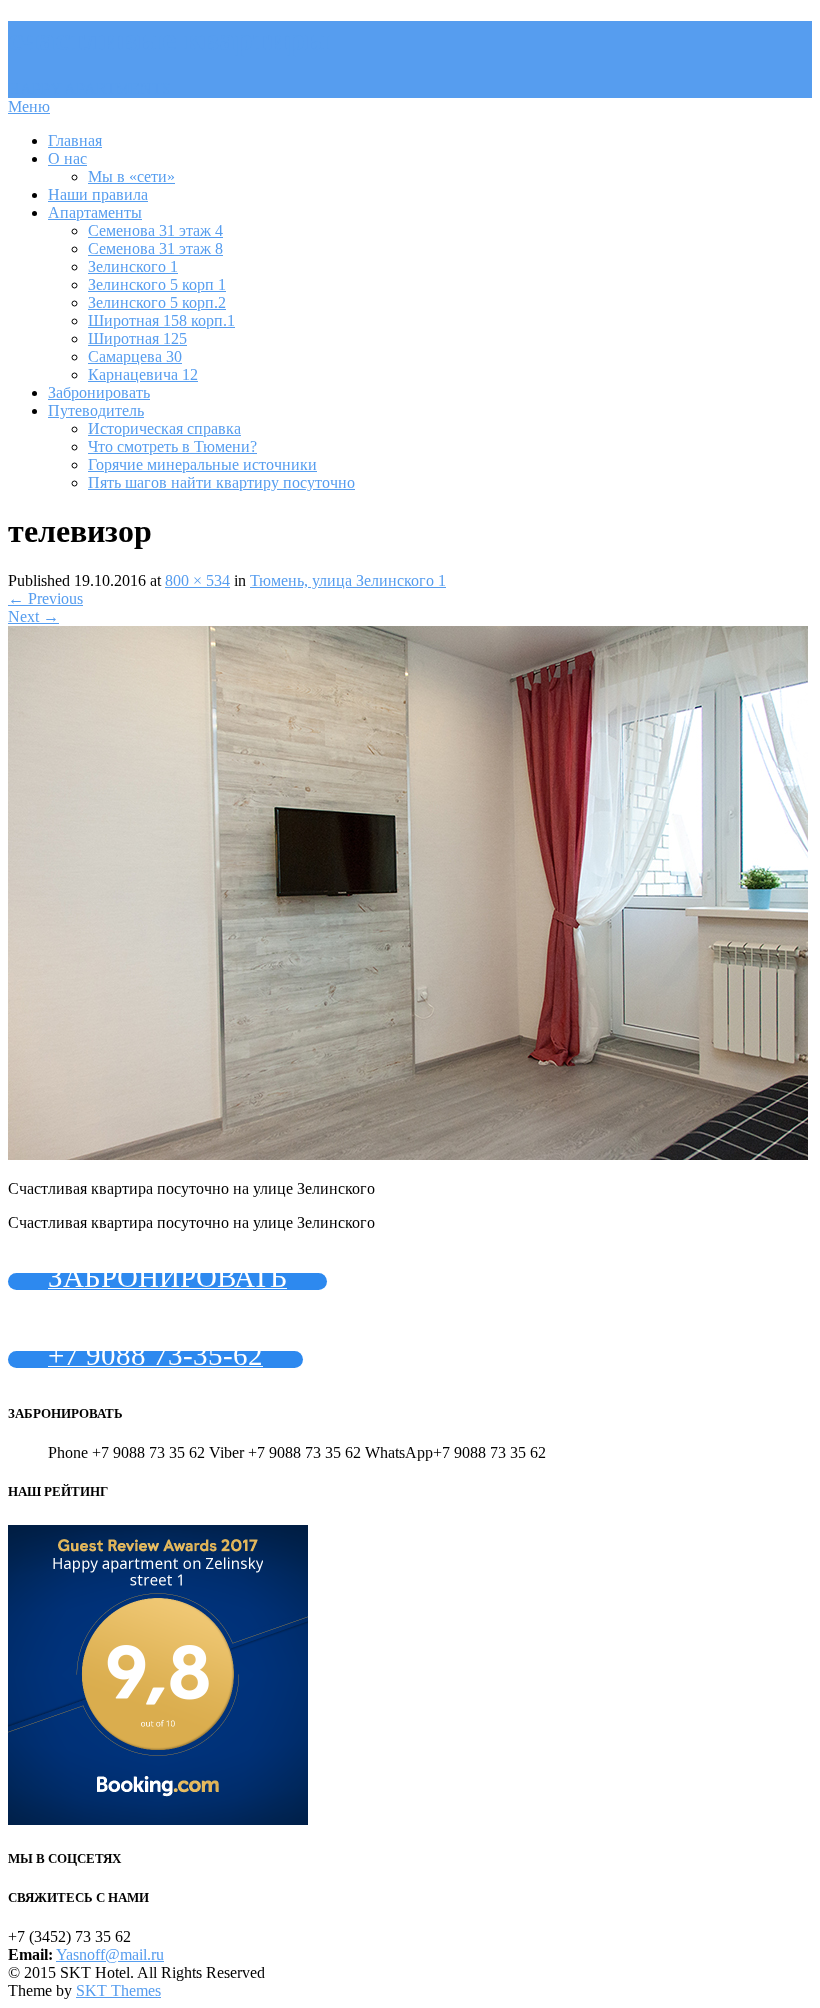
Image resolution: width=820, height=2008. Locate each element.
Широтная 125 (137, 338)
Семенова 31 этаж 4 (155, 230)
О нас (67, 158)
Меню (29, 106)
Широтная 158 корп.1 (161, 320)
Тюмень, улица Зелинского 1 (348, 580)
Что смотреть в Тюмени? (172, 446)
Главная (75, 140)
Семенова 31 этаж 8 (155, 248)
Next (33, 616)
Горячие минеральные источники (202, 464)
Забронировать (99, 392)
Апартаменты (95, 212)
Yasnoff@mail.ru (110, 1954)
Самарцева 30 (135, 356)
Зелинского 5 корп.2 (157, 302)
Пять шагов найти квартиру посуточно (221, 482)
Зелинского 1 (133, 266)
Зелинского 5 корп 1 (157, 284)
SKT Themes (118, 1990)
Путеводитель (96, 410)
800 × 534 (197, 580)
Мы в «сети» (131, 176)
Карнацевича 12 (143, 374)
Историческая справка (164, 428)
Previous (45, 598)
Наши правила (98, 194)
